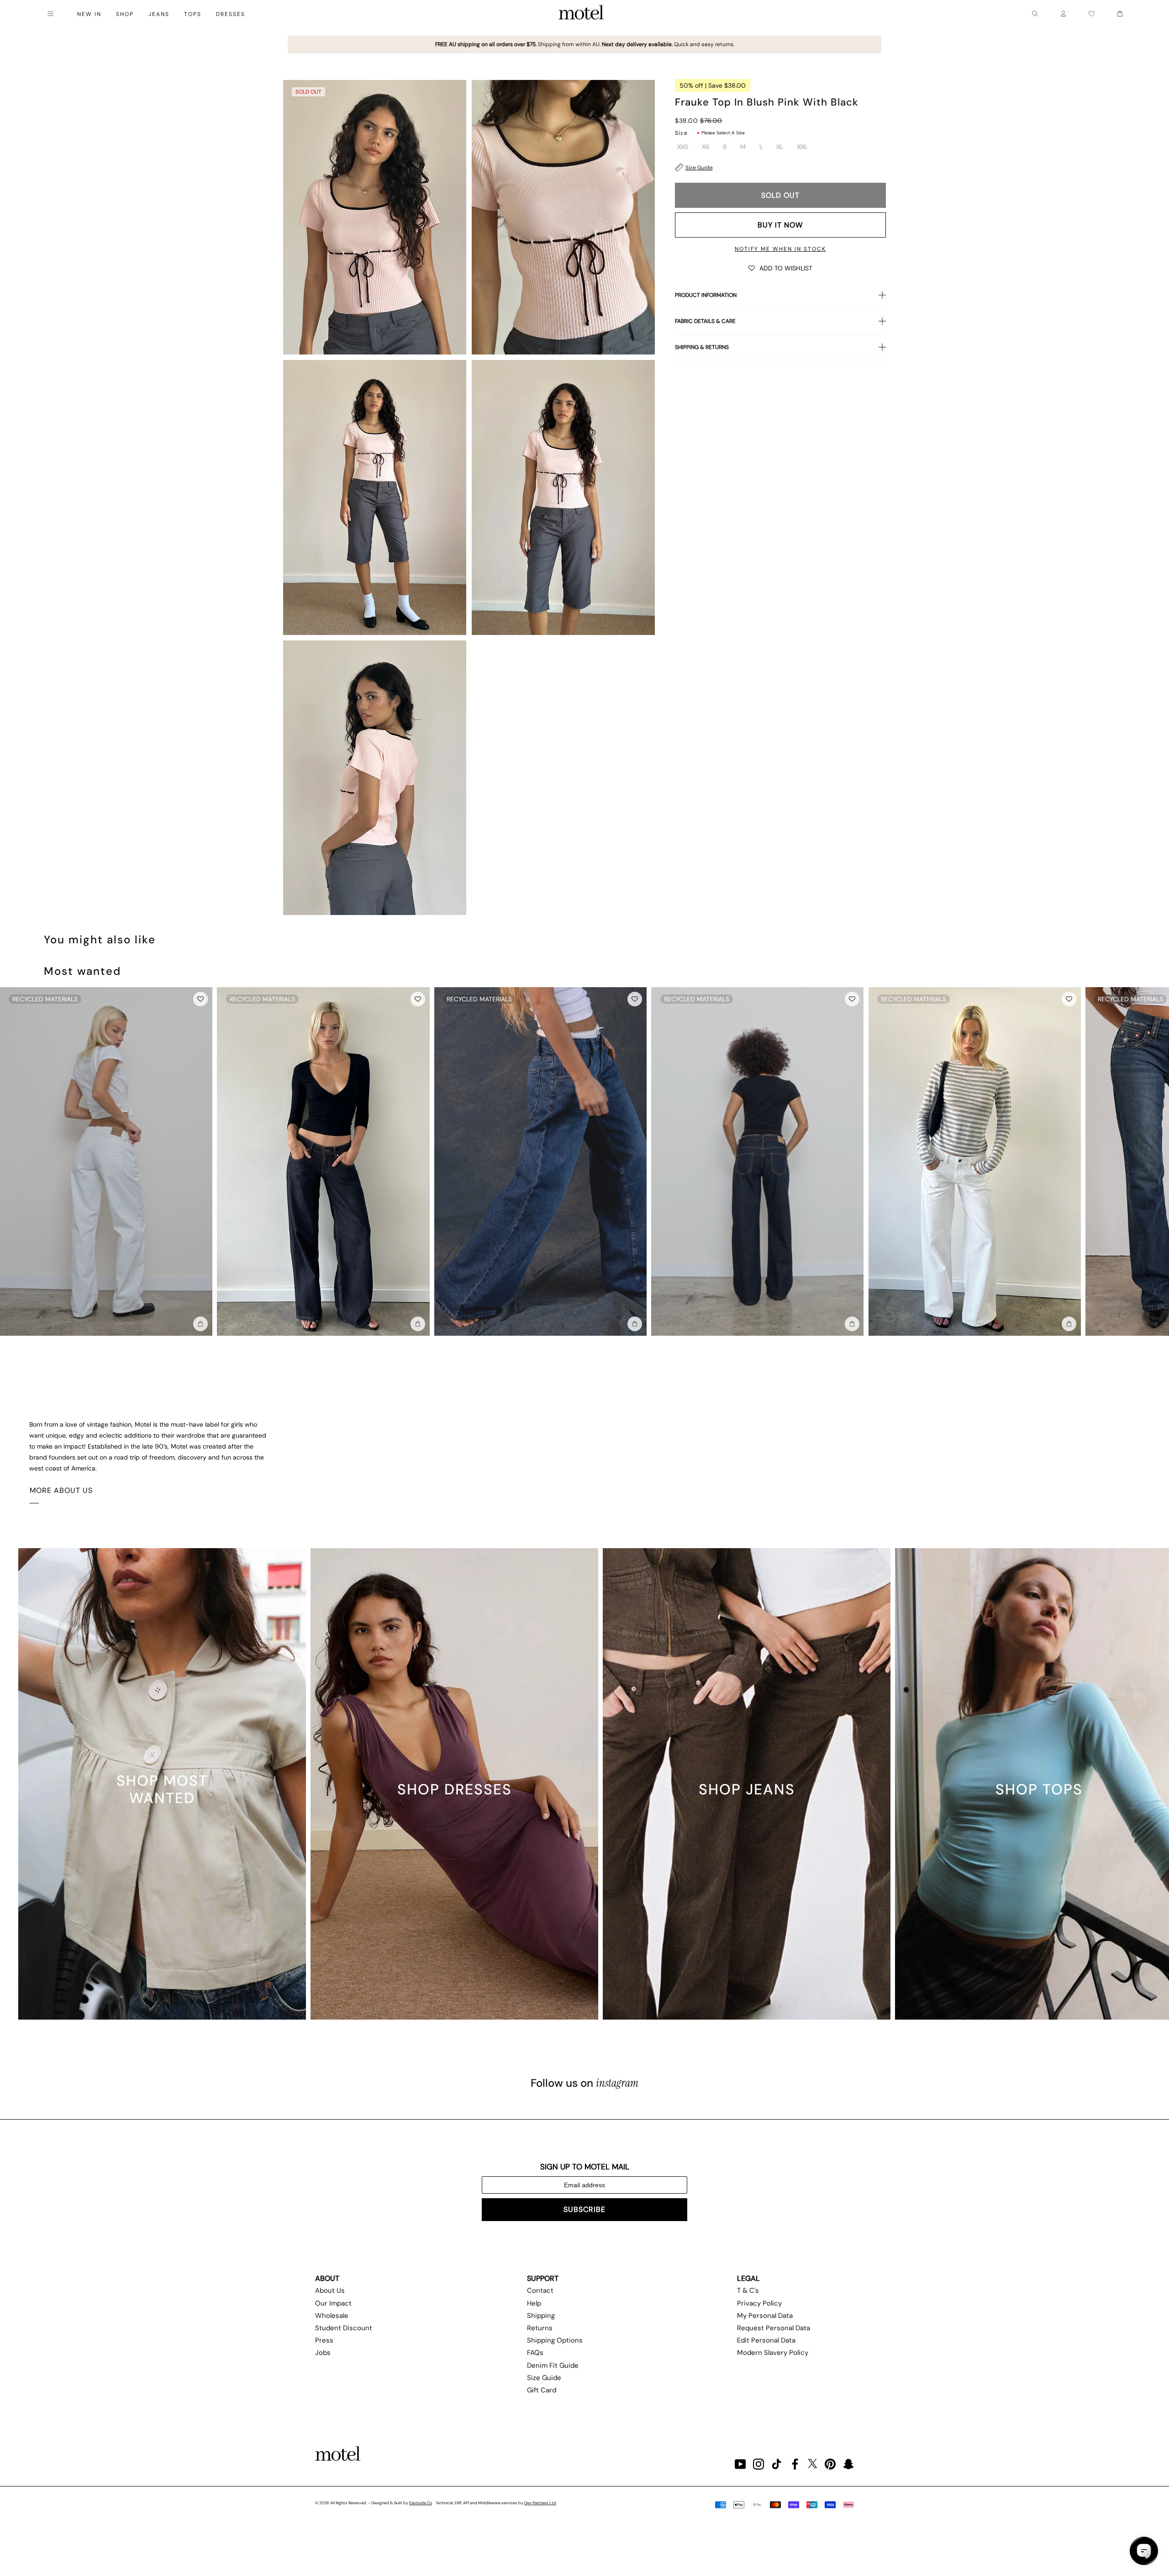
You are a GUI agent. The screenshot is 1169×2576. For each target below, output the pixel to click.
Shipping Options (555, 2340)
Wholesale (332, 2316)
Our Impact (333, 2303)
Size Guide (699, 168)
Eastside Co (421, 2503)
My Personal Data (765, 2316)
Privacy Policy (759, 2303)
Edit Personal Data (766, 2340)
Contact (540, 2290)
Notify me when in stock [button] (780, 249)
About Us (330, 2290)
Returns (540, 2328)
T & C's (748, 2290)
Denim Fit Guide (553, 2365)
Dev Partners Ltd (540, 2503)
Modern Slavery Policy (773, 2353)
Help (534, 2303)
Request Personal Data (774, 2328)
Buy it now (780, 225)
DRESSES (231, 14)
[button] (780, 268)
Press (324, 2340)
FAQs (535, 2353)
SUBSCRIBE (584, 2209)
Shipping (541, 2316)
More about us (61, 1490)
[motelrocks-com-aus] (581, 14)
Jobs (323, 2353)
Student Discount (344, 2328)
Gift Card (542, 2390)
